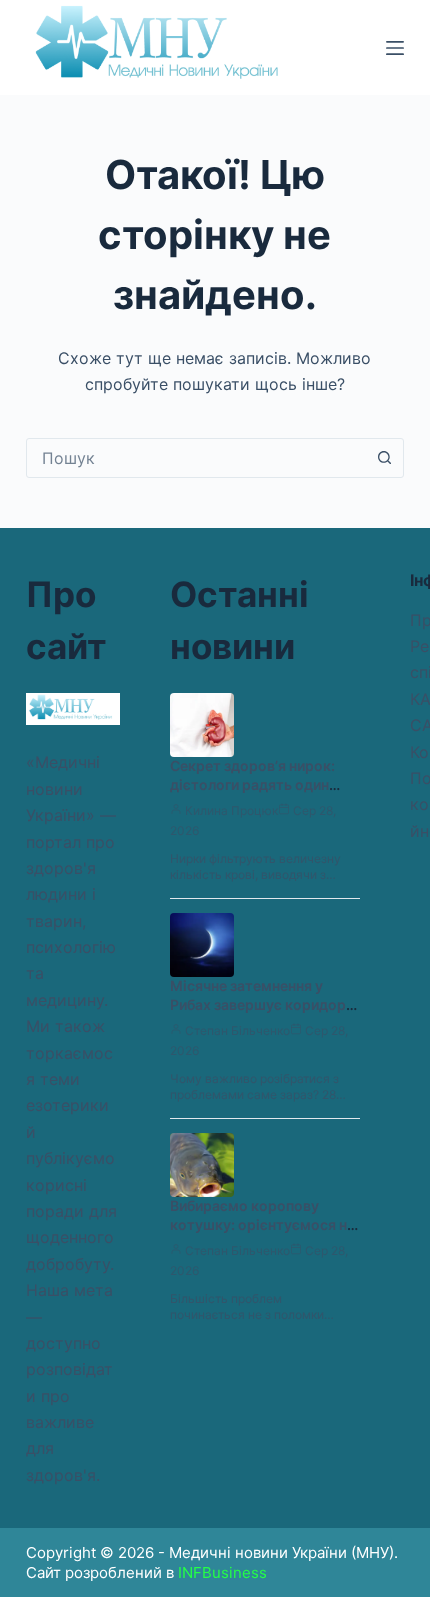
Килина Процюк (231, 810)
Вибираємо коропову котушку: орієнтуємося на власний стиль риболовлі (262, 1224)
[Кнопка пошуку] (384, 458)
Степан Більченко (237, 1030)
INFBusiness (222, 1572)
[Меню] (395, 48)
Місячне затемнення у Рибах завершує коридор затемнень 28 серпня (258, 1004)
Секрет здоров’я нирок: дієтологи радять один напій (252, 784)
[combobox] (196, 458)
